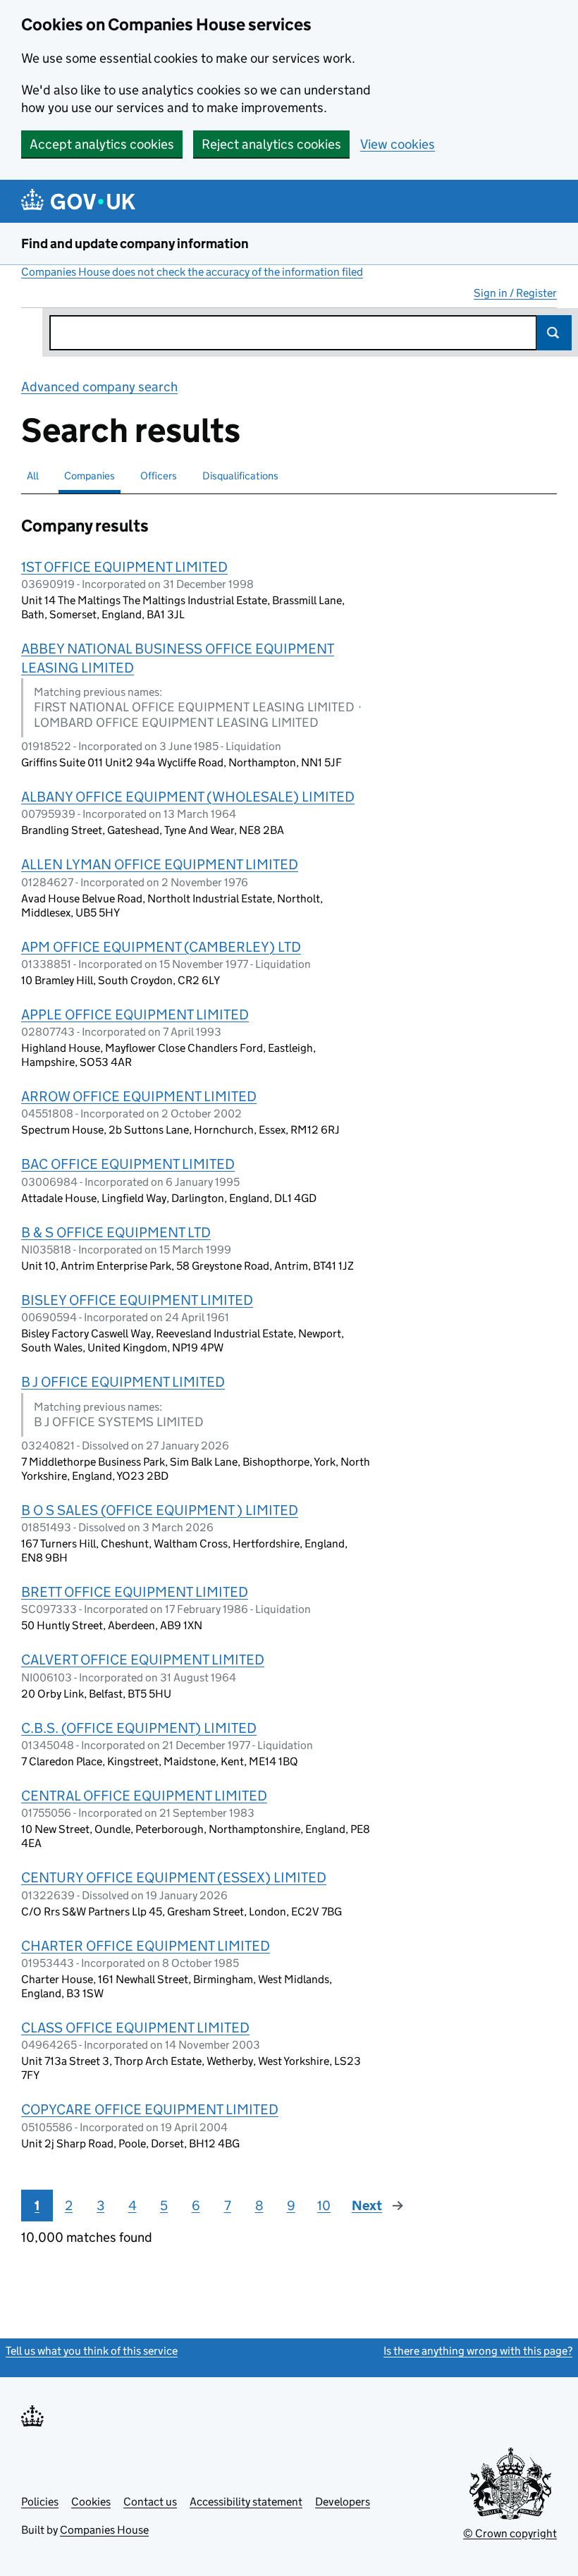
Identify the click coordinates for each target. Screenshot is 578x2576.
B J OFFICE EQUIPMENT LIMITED (123, 1382)
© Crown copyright (510, 2533)
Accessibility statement (246, 2502)
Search (554, 333)
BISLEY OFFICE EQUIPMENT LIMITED (137, 1300)
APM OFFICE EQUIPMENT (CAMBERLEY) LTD (161, 947)
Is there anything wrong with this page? (478, 2351)
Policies (40, 2502)
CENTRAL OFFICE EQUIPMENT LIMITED (144, 1796)
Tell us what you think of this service (92, 2351)
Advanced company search (99, 387)
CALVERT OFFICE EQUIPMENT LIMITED (143, 1660)
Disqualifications (240, 476)
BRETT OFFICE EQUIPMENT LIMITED (135, 1592)
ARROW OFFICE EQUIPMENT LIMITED (139, 1096)
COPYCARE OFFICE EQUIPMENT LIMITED (150, 2109)
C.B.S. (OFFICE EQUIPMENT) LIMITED (139, 1728)
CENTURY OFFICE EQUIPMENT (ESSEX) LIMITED (174, 1877)
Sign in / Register (515, 293)
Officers (159, 476)
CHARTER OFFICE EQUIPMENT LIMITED (146, 1946)
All (33, 476)
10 (324, 2206)
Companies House (104, 2530)
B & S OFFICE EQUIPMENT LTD (116, 1232)
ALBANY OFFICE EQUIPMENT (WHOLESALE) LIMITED (188, 797)
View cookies (398, 144)
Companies (90, 476)
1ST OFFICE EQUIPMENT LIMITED (124, 567)
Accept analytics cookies (102, 144)
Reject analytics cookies (271, 144)
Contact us (150, 2502)
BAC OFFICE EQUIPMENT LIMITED (128, 1164)
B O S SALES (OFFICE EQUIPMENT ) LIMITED (160, 1510)
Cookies (91, 2502)
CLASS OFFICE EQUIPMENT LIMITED (135, 2028)
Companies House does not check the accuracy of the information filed (192, 272)
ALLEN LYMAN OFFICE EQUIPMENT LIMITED (160, 864)
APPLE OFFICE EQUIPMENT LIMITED (135, 1014)
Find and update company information (135, 244)
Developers (343, 2502)
